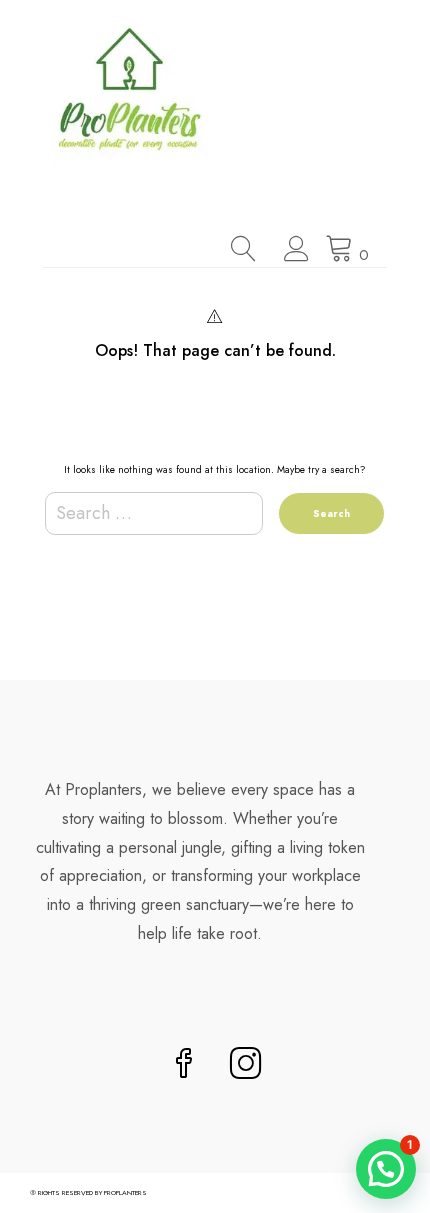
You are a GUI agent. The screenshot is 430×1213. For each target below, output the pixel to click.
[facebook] (184, 1065)
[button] (386, 1169)
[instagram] (246, 1065)
